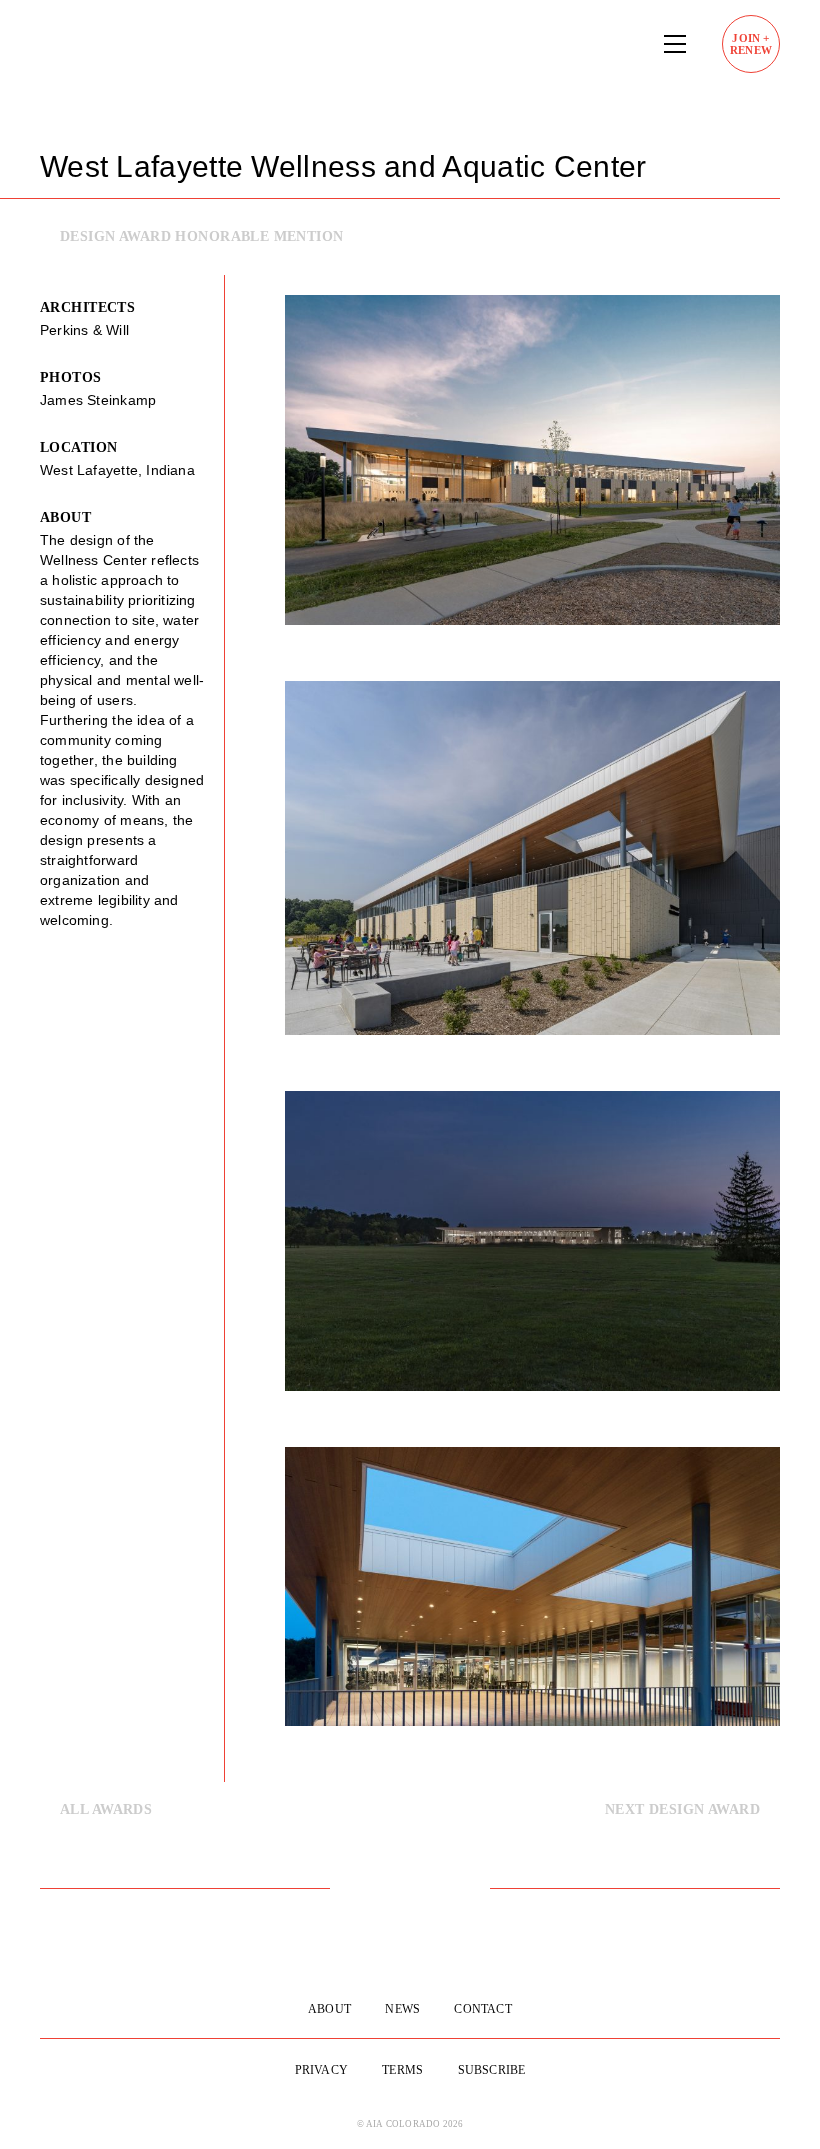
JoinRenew (751, 44)
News (402, 2009)
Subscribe (492, 2070)
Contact (482, 2009)
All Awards (106, 1809)
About (329, 2009)
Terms (402, 2070)
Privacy (321, 2070)
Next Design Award (682, 1809)
